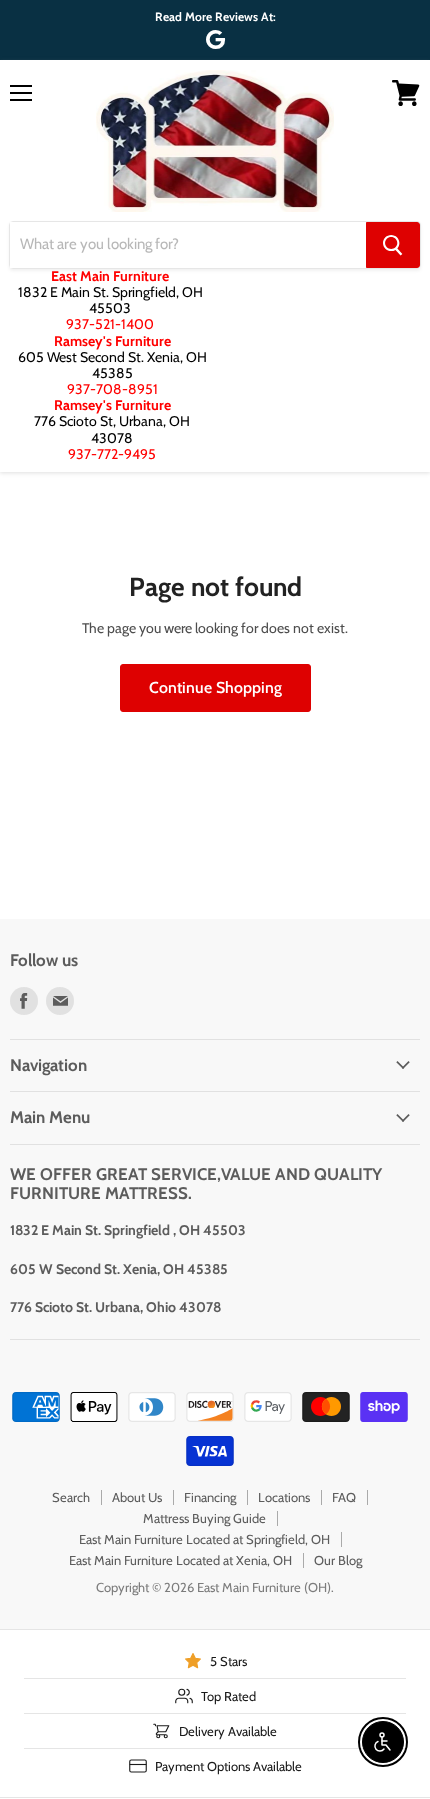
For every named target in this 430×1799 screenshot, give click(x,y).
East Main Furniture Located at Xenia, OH (180, 1560)
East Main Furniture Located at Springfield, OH (204, 1539)
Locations (284, 1497)
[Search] (393, 245)
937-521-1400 (110, 324)
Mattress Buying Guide (204, 1518)
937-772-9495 (112, 454)
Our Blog (338, 1560)
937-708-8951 (112, 389)
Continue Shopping (215, 687)
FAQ (344, 1497)
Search (71, 1497)
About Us (137, 1497)
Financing (210, 1497)
